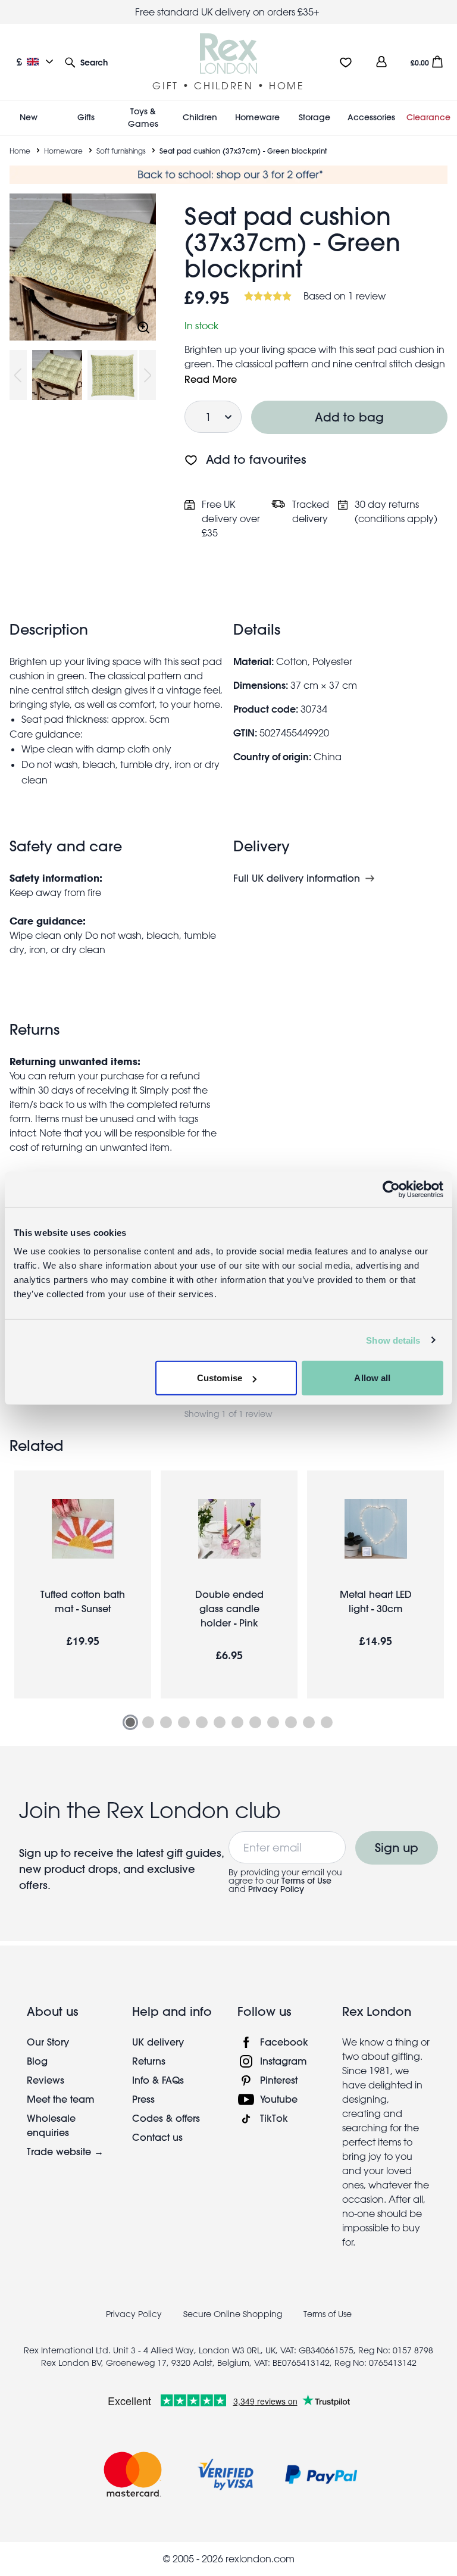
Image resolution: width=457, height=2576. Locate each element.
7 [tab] (237, 1722)
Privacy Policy (276, 1889)
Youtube (279, 2099)
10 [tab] (291, 1722)
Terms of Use (306, 1881)
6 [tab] (220, 1722)
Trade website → (65, 2151)
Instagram (284, 2061)
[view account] (381, 62)
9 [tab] (273, 1722)
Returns (149, 2061)
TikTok (274, 2118)
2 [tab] (148, 1722)
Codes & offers (166, 2118)
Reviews (46, 2080)
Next (148, 375)
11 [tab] (309, 1722)
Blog (37, 2061)
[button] (86, 62)
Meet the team (61, 2099)
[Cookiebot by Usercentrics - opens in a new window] (391, 1189)
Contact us (157, 2137)
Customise (220, 1378)
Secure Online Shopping (234, 2314)
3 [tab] (166, 1722)
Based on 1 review (345, 296)
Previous (18, 375)
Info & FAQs (158, 2080)
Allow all (372, 1378)
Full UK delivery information (297, 878)
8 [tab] (255, 1722)
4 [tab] (184, 1722)
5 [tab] (202, 1722)
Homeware (63, 151)
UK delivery (158, 2042)
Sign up (397, 1848)
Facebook (284, 2042)
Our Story (48, 2042)
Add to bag (349, 417)
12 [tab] (327, 1722)
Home (20, 151)
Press (143, 2099)
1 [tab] (130, 1722)
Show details (393, 1340)
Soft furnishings (121, 151)
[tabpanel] (83, 1584)
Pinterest (279, 2080)
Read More (211, 379)
